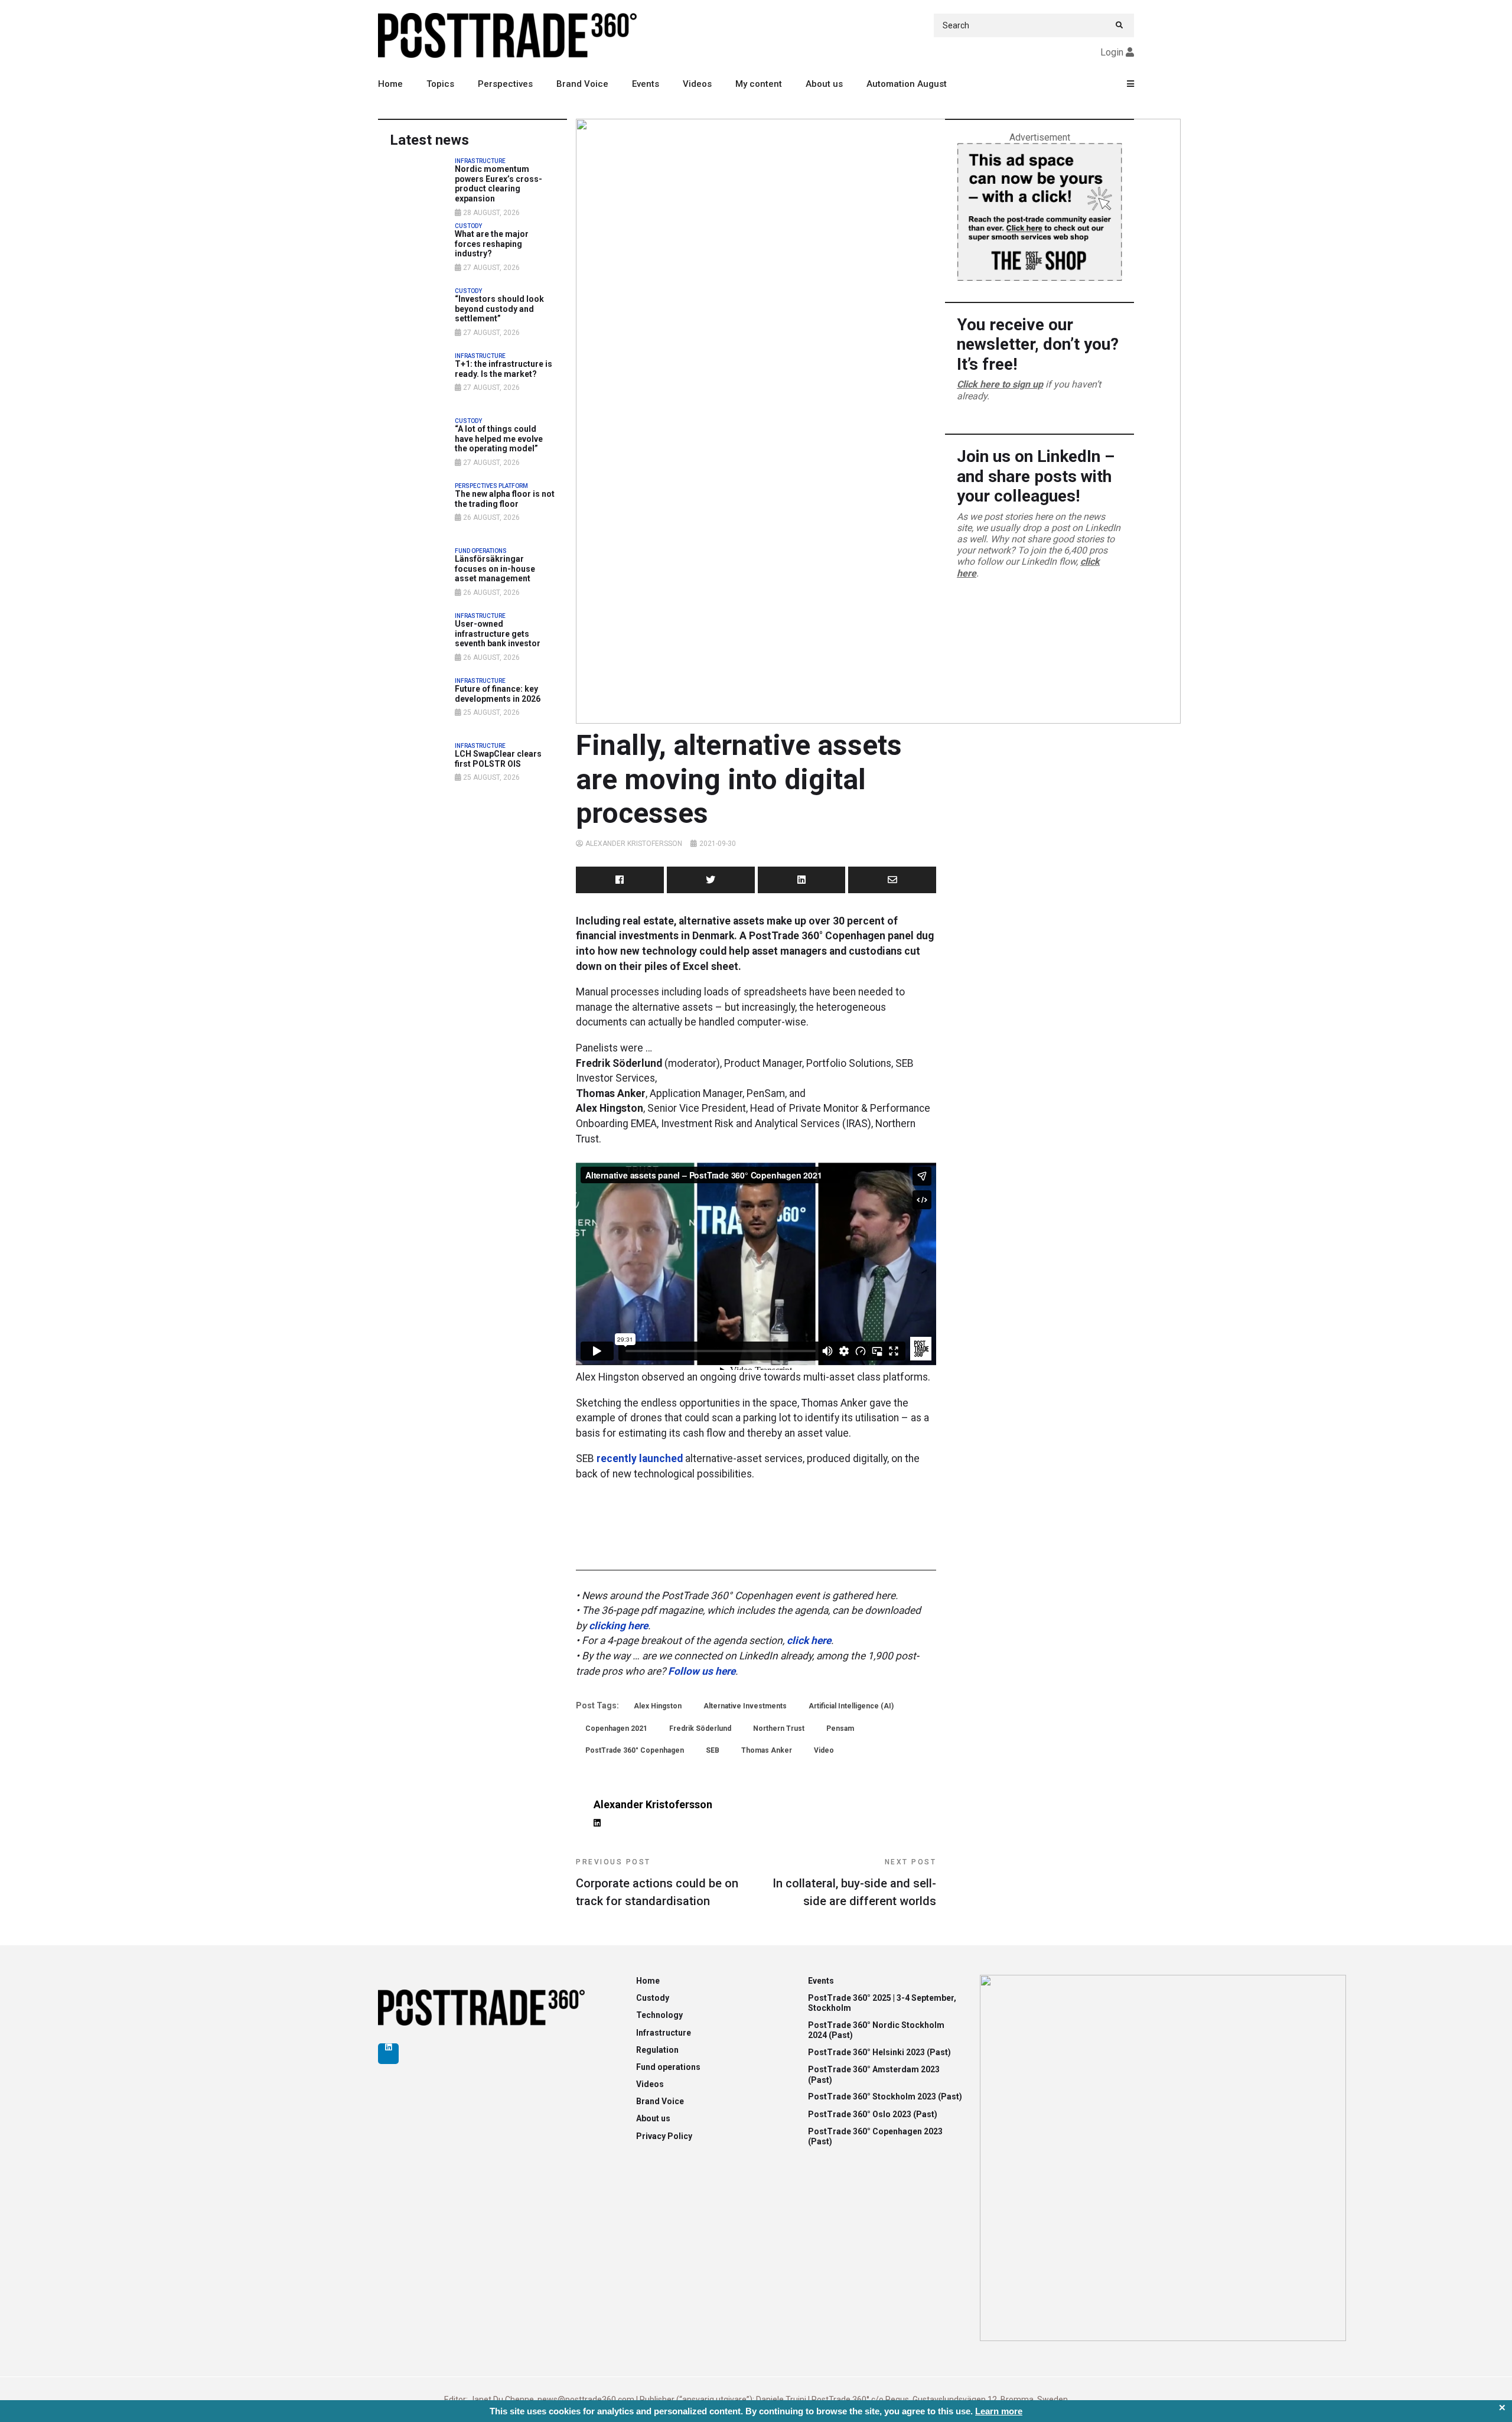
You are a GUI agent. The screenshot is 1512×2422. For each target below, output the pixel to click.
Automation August (907, 84)
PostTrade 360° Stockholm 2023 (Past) (885, 2097)
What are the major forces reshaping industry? (492, 244)
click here (809, 1640)
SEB (713, 1750)
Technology (659, 2015)
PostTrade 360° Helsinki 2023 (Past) (879, 2052)
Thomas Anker (767, 1750)
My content (759, 84)
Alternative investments (745, 1706)
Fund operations (668, 2067)
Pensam (840, 1728)
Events (646, 84)
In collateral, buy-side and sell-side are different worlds (854, 1883)
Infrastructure (664, 2033)
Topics (440, 84)
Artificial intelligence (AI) (851, 1706)
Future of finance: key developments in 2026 (498, 694)
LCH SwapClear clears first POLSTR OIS (498, 759)
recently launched (640, 1459)
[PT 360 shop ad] (1039, 211)
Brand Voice (582, 84)
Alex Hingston (658, 1706)
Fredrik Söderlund (700, 1728)
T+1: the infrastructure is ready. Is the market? (504, 369)
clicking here (618, 1626)
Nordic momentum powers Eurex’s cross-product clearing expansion (498, 184)
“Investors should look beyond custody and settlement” (499, 309)
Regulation (657, 2050)
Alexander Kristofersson (634, 844)
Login (1112, 52)
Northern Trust (779, 1728)
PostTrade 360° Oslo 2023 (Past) (873, 2114)
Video (824, 1750)
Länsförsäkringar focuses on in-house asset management (495, 569)
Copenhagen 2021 (616, 1728)
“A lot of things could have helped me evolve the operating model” (499, 439)
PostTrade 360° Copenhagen (635, 1750)
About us (824, 84)
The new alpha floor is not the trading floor (505, 499)
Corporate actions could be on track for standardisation (657, 1883)
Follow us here (702, 1671)
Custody (653, 1998)
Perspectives (505, 84)
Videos (697, 84)
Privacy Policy (664, 2136)
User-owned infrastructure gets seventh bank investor (498, 634)
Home (390, 84)
